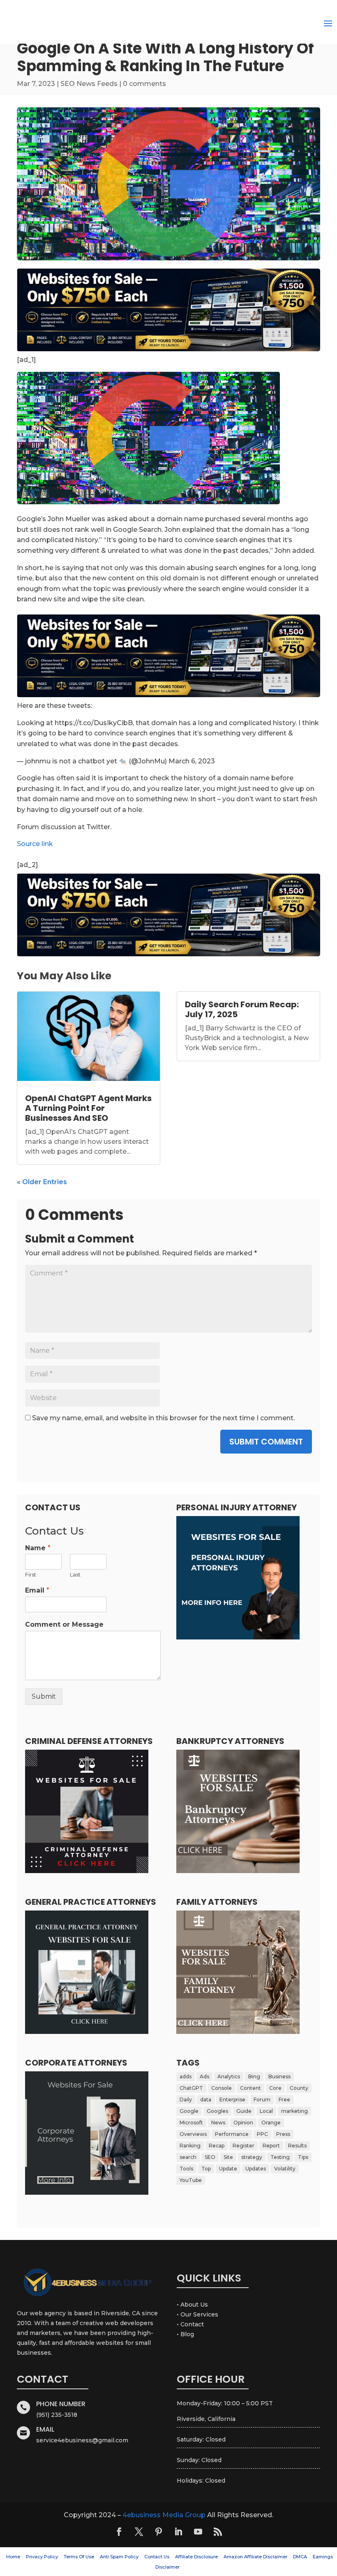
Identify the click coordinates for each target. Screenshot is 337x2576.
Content (250, 2088)
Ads (204, 2076)
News (218, 2123)
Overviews (193, 2134)
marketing (294, 2111)
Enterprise (232, 2100)
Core (275, 2088)
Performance (232, 2134)
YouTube (191, 2180)
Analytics (229, 2076)
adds (186, 2076)
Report (271, 2146)
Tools (186, 2169)
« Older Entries (42, 1182)
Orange (271, 2123)
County (299, 2088)
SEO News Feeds (89, 84)
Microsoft (191, 2123)
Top (206, 2169)
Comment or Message (64, 1624)
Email (37, 1590)
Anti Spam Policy (119, 2557)
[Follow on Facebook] (119, 2532)
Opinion (243, 2123)
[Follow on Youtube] (198, 2532)
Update (228, 2169)
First (31, 1574)
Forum (262, 2100)
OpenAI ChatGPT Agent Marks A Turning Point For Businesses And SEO (88, 1108)
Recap (217, 2146)
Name (38, 1548)
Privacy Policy (42, 2557)
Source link (35, 844)
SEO (210, 2157)
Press (283, 2134)
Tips (303, 2157)
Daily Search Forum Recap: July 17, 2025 (242, 1009)
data (206, 2100)
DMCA (300, 2557)
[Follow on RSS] (218, 2532)
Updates (256, 2169)
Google (189, 2111)
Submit (44, 1696)
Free (284, 2100)
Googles (217, 2111)
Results (297, 2146)
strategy (252, 2157)
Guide (244, 2111)
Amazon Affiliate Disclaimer (255, 2557)
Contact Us (157, 2557)
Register (244, 2146)
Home (13, 2557)
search (188, 2157)
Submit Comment (266, 1442)
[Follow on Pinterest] (159, 2532)
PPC (262, 2134)
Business (279, 2076)
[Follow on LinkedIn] (178, 2532)
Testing (280, 2157)
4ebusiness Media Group (164, 2515)
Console (222, 2088)
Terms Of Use (79, 2557)
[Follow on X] (139, 2532)
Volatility (285, 2169)
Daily (186, 2100)
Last (75, 1574)
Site (228, 2157)
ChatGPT (191, 2088)
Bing (254, 2076)
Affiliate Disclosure (196, 2557)
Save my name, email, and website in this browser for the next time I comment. (163, 1418)
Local (266, 2111)
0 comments (144, 84)
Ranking (190, 2146)
